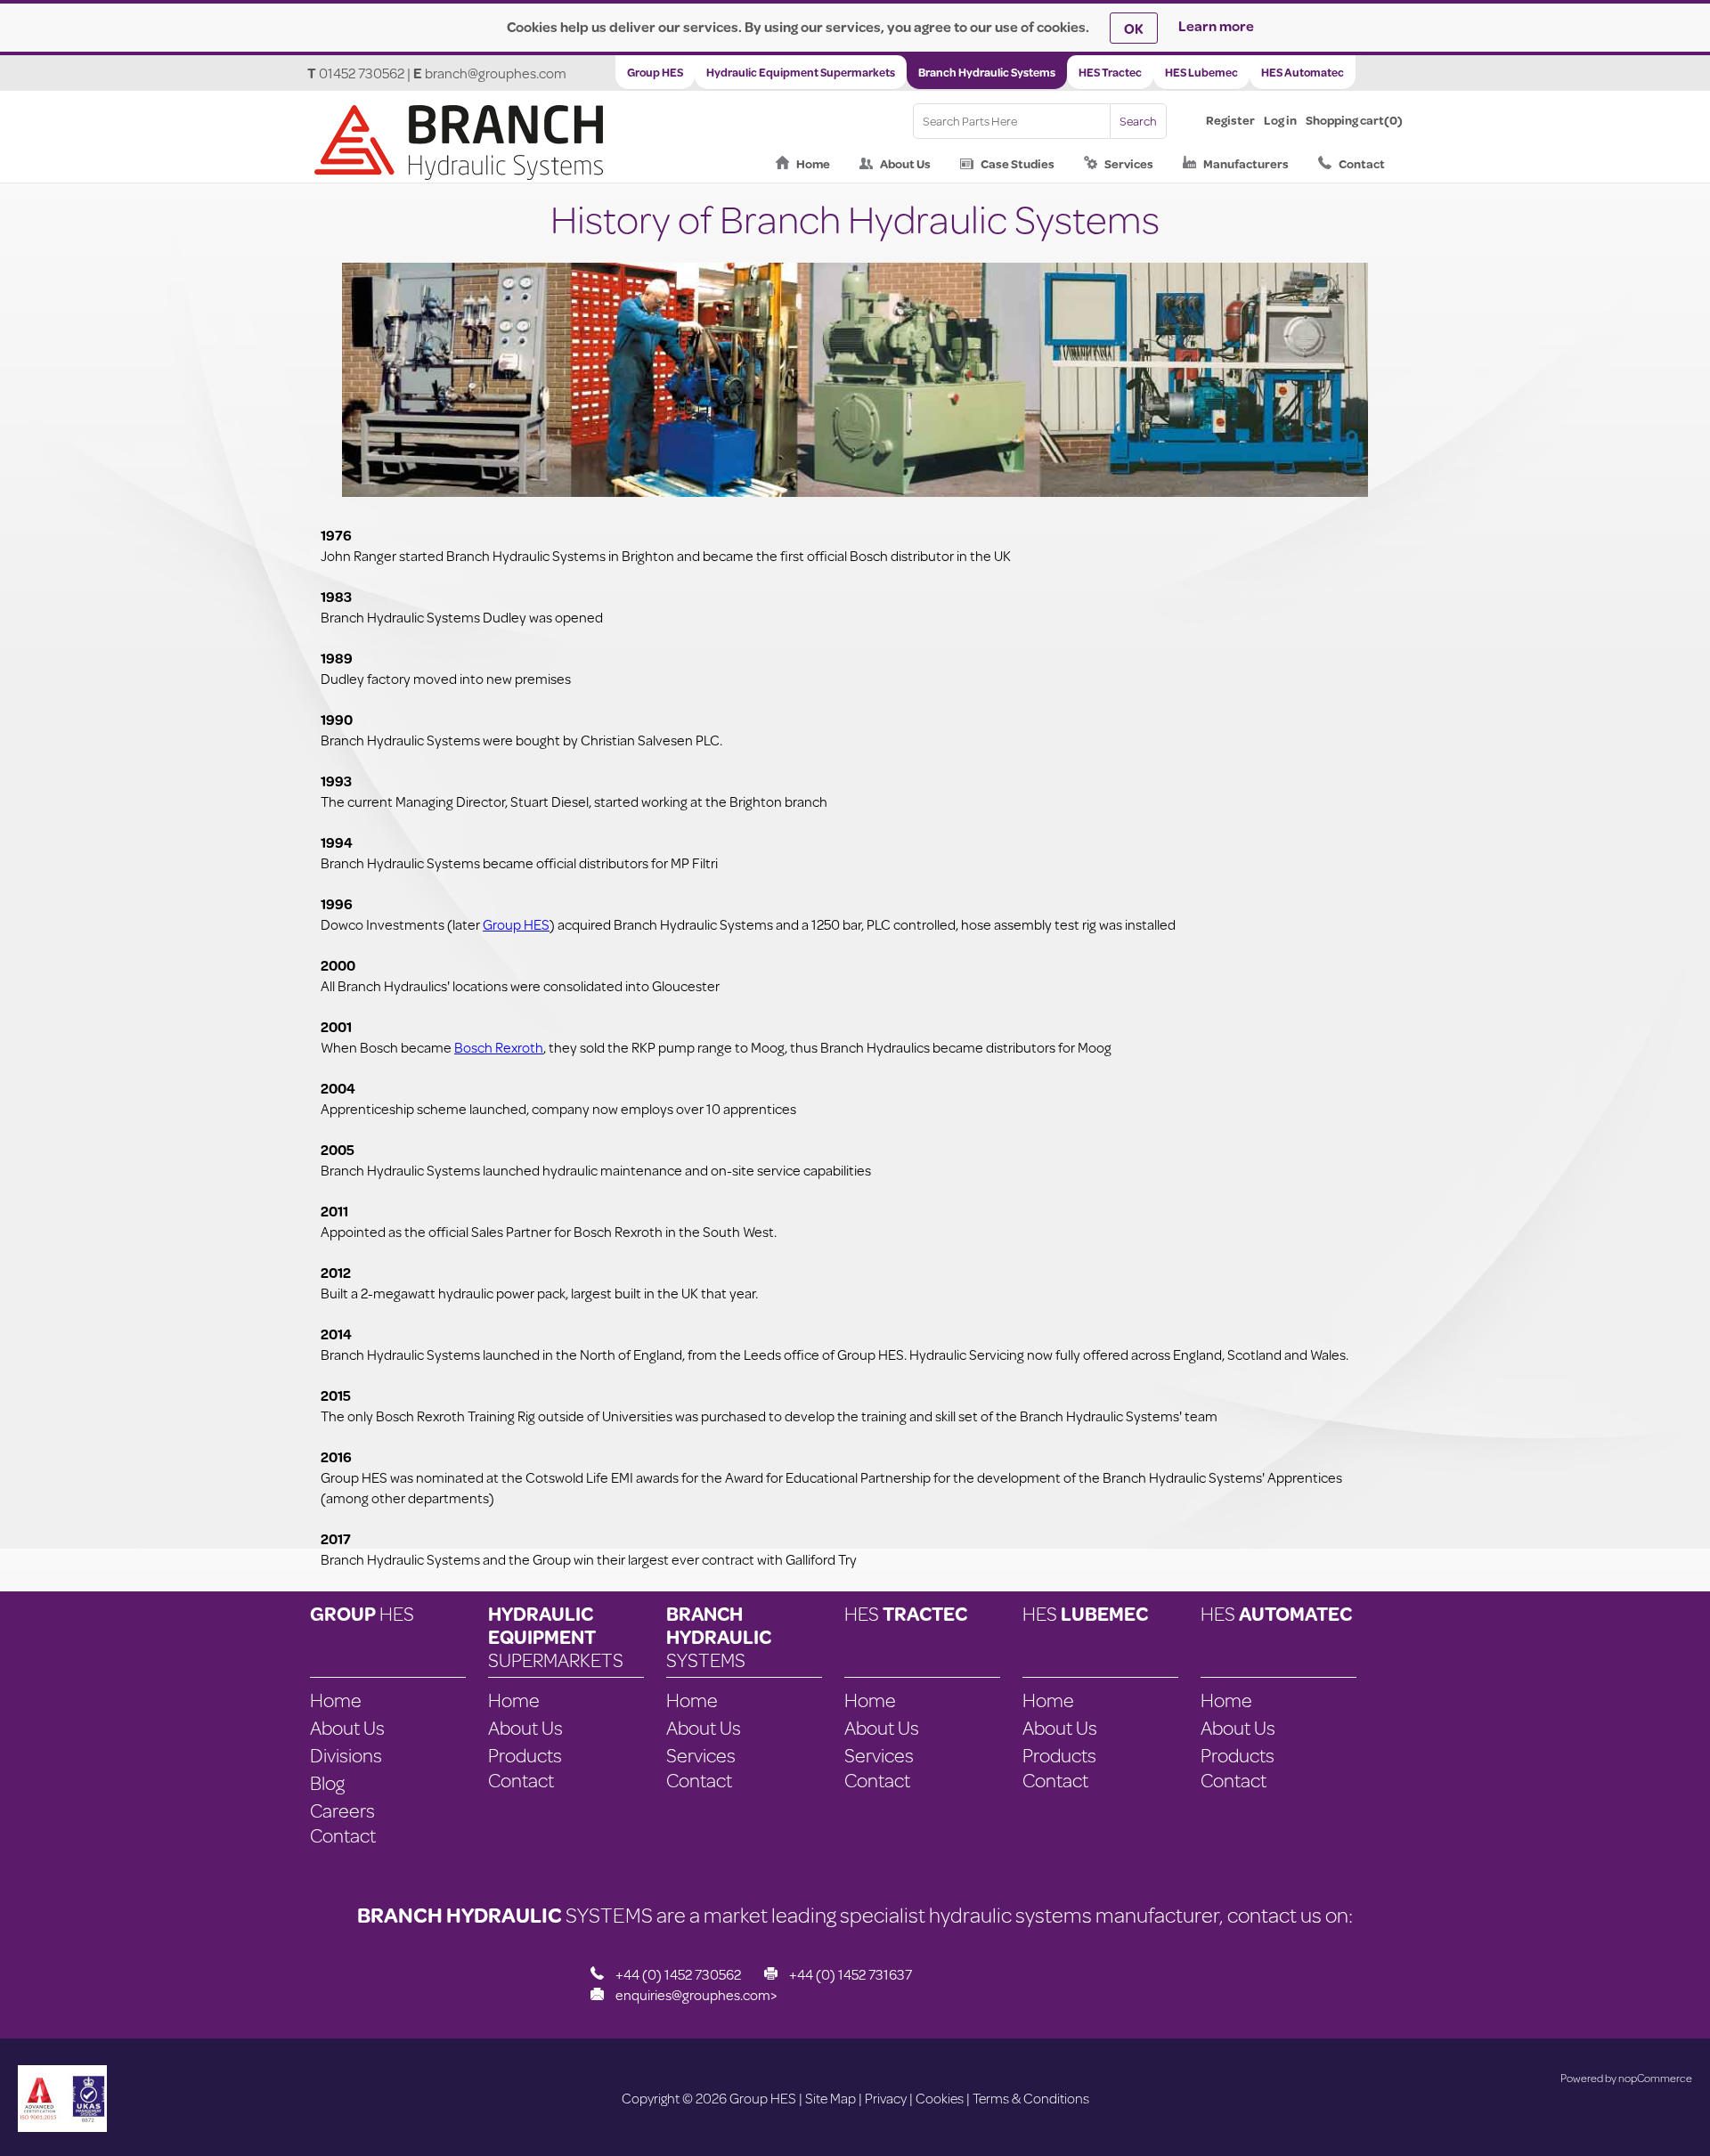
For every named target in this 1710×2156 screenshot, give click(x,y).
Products (525, 1755)
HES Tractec (1110, 72)
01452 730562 (362, 73)
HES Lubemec (1201, 72)
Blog (327, 1782)
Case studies (1018, 164)
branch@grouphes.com (496, 73)
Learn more (1216, 25)
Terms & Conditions (1031, 2098)
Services (1129, 164)
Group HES (655, 72)
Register (1230, 120)
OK (1134, 28)
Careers (342, 1810)
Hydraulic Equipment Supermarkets (801, 72)
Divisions (346, 1755)
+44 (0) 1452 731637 (851, 1974)
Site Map (831, 2098)
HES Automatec (1303, 72)
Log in (1280, 120)
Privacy (886, 2098)
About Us (905, 164)
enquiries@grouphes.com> (696, 1994)
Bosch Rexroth (499, 1047)
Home (813, 164)
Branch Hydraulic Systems (987, 72)
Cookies (940, 2098)
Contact (1362, 164)
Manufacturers (1246, 164)
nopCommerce (1655, 2078)
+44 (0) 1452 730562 (678, 1974)
